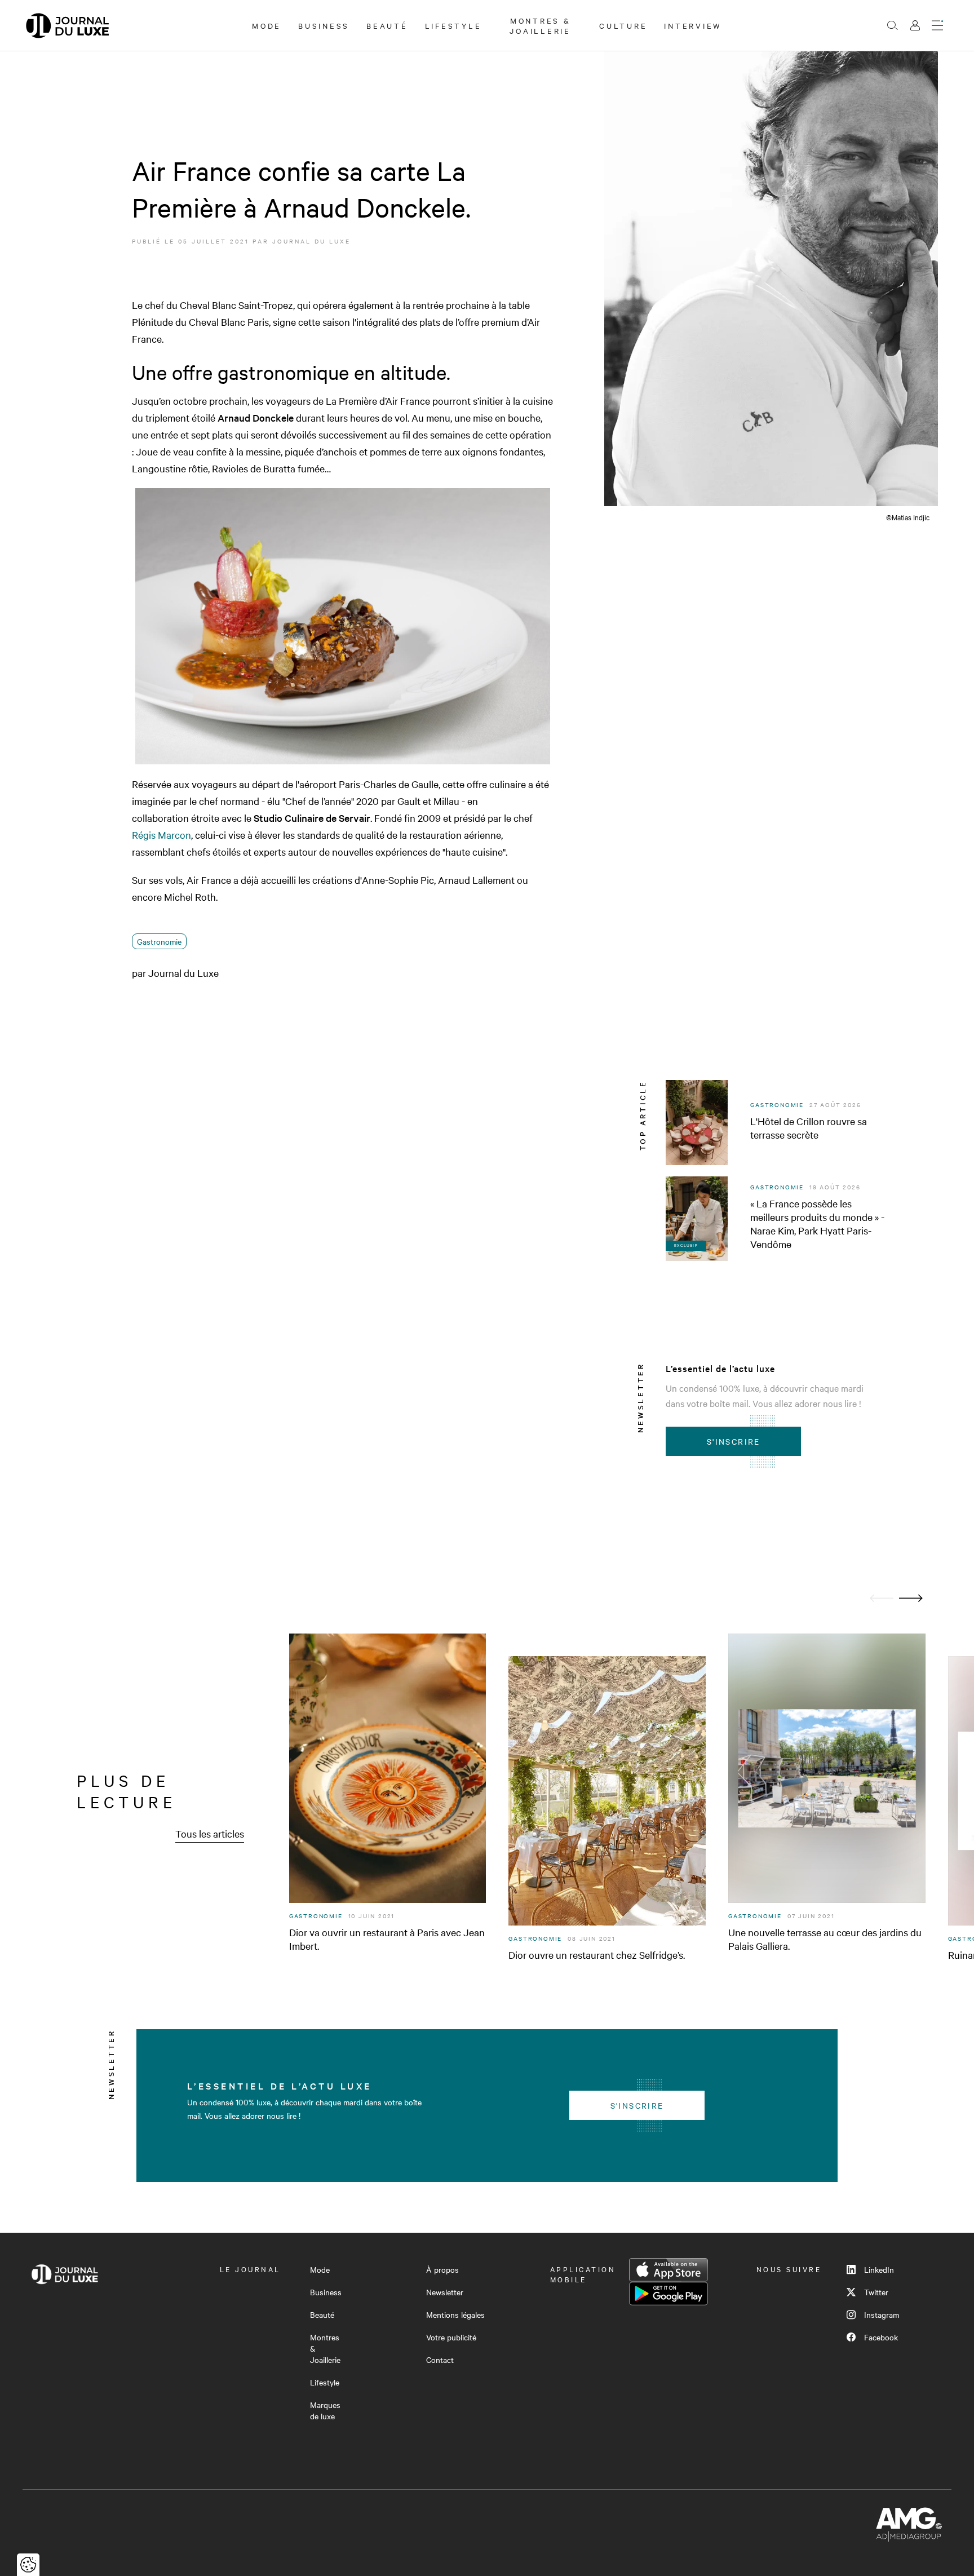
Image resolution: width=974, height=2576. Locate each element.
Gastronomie (159, 941)
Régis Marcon (161, 835)
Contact (440, 2360)
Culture (623, 25)
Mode (267, 25)
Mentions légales (455, 2314)
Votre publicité (451, 2337)
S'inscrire (734, 1441)
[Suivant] (911, 1598)
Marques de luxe (325, 2410)
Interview (693, 25)
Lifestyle (453, 25)
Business (324, 25)
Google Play (668, 2294)
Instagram (882, 2314)
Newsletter (445, 2292)
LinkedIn (879, 2269)
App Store (668, 2270)
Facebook (881, 2337)
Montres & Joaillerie (540, 25)
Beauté (387, 25)
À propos (442, 2269)
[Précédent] (882, 1598)
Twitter (876, 2292)
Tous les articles (210, 1833)
